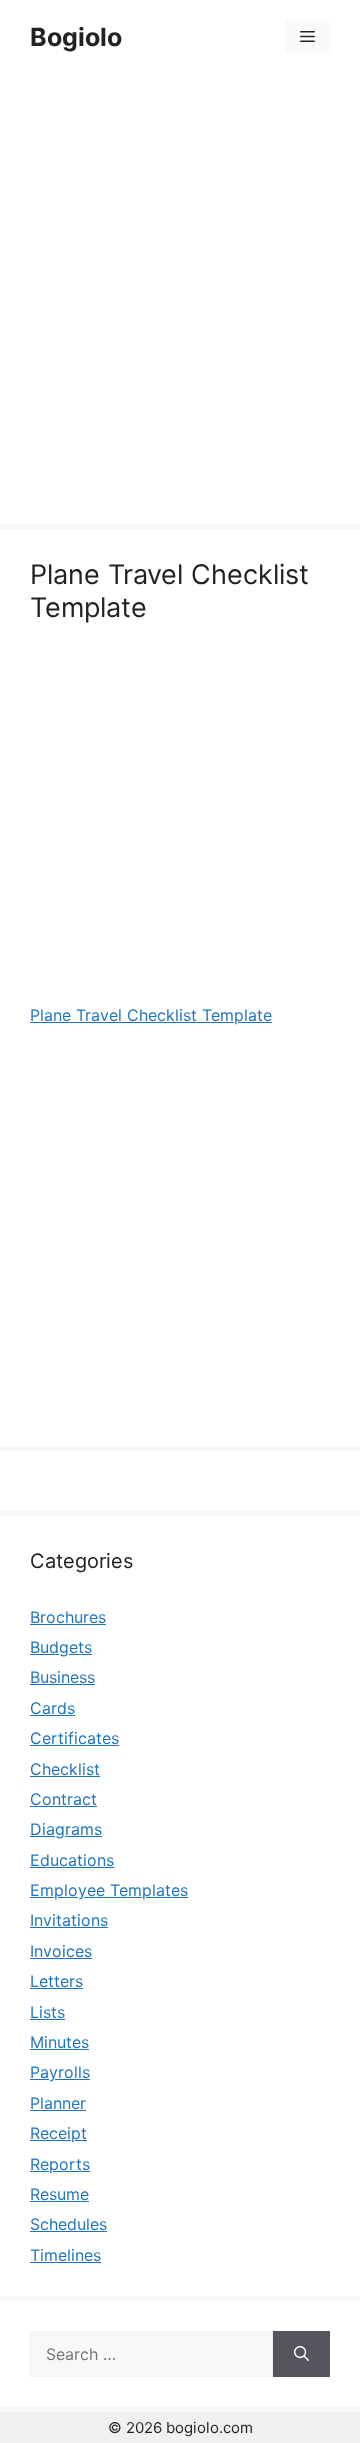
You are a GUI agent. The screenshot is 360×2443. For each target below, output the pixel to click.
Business (62, 1677)
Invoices (61, 1951)
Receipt (58, 2133)
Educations (72, 1860)
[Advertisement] (180, 302)
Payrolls (60, 2072)
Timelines (65, 2255)
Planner (58, 2103)
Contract (63, 1799)
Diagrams (66, 1829)
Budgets (61, 1647)
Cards (52, 1708)
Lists (47, 2012)
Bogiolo (76, 37)
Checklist (65, 1769)
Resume (59, 2194)
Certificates (74, 1738)
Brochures (68, 1617)
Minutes (59, 2042)
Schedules (68, 2224)
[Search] (301, 2354)
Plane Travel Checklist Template (151, 1015)
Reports (60, 2164)
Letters (56, 1981)
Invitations (69, 1920)
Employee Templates (109, 1890)
